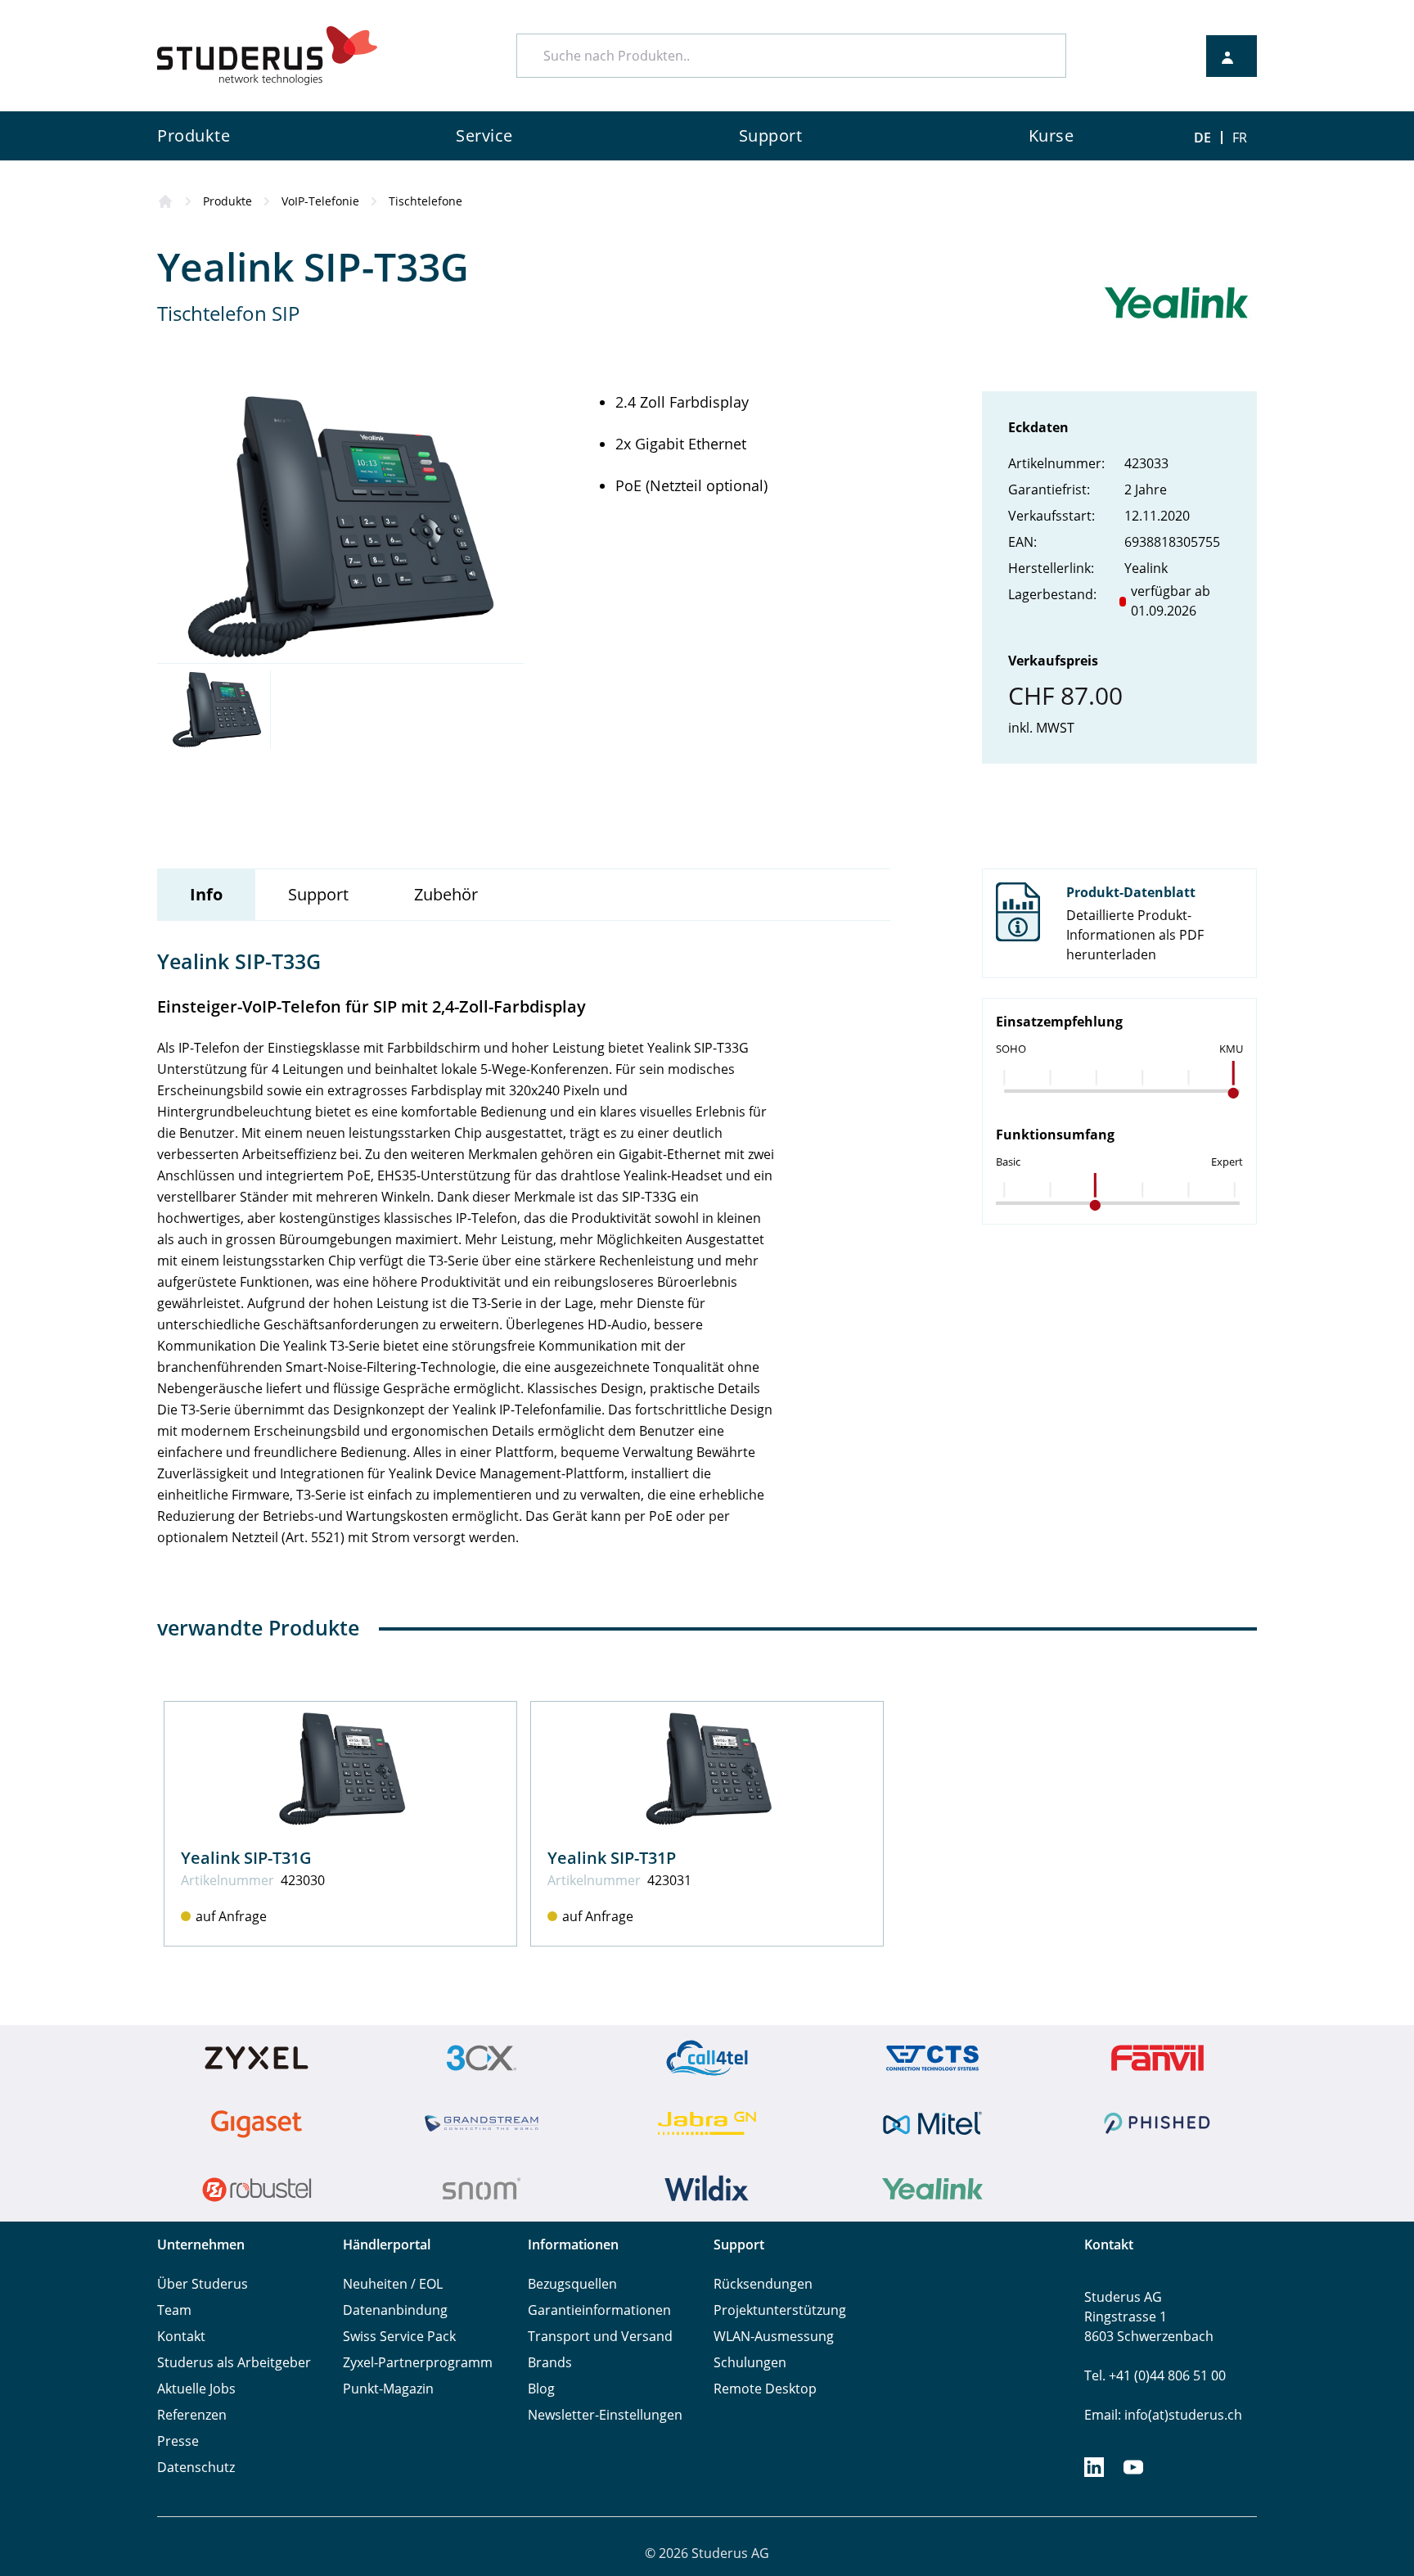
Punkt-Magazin (388, 2389)
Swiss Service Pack (399, 2336)
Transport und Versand (600, 2336)
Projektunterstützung (780, 2310)
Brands (550, 2362)
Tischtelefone (426, 201)
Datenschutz (196, 2467)
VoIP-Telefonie (320, 201)
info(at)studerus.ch (1183, 2415)
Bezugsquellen (572, 2284)
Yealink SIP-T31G (246, 1858)
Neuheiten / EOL (393, 2284)
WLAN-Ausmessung (774, 2336)
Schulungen (750, 2362)
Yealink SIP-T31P (612, 1858)
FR (1240, 138)
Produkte (227, 201)
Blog (541, 2389)
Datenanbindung (395, 2310)
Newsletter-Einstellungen (605, 2415)
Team (174, 2310)
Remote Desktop (765, 2389)
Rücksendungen (763, 2284)
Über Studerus (203, 2284)
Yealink (1146, 568)
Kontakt (181, 2336)
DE (1202, 138)
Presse (178, 2441)
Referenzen (192, 2415)
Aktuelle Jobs (196, 2389)
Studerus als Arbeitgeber (234, 2362)
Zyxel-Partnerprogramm (418, 2362)
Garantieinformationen (599, 2310)
